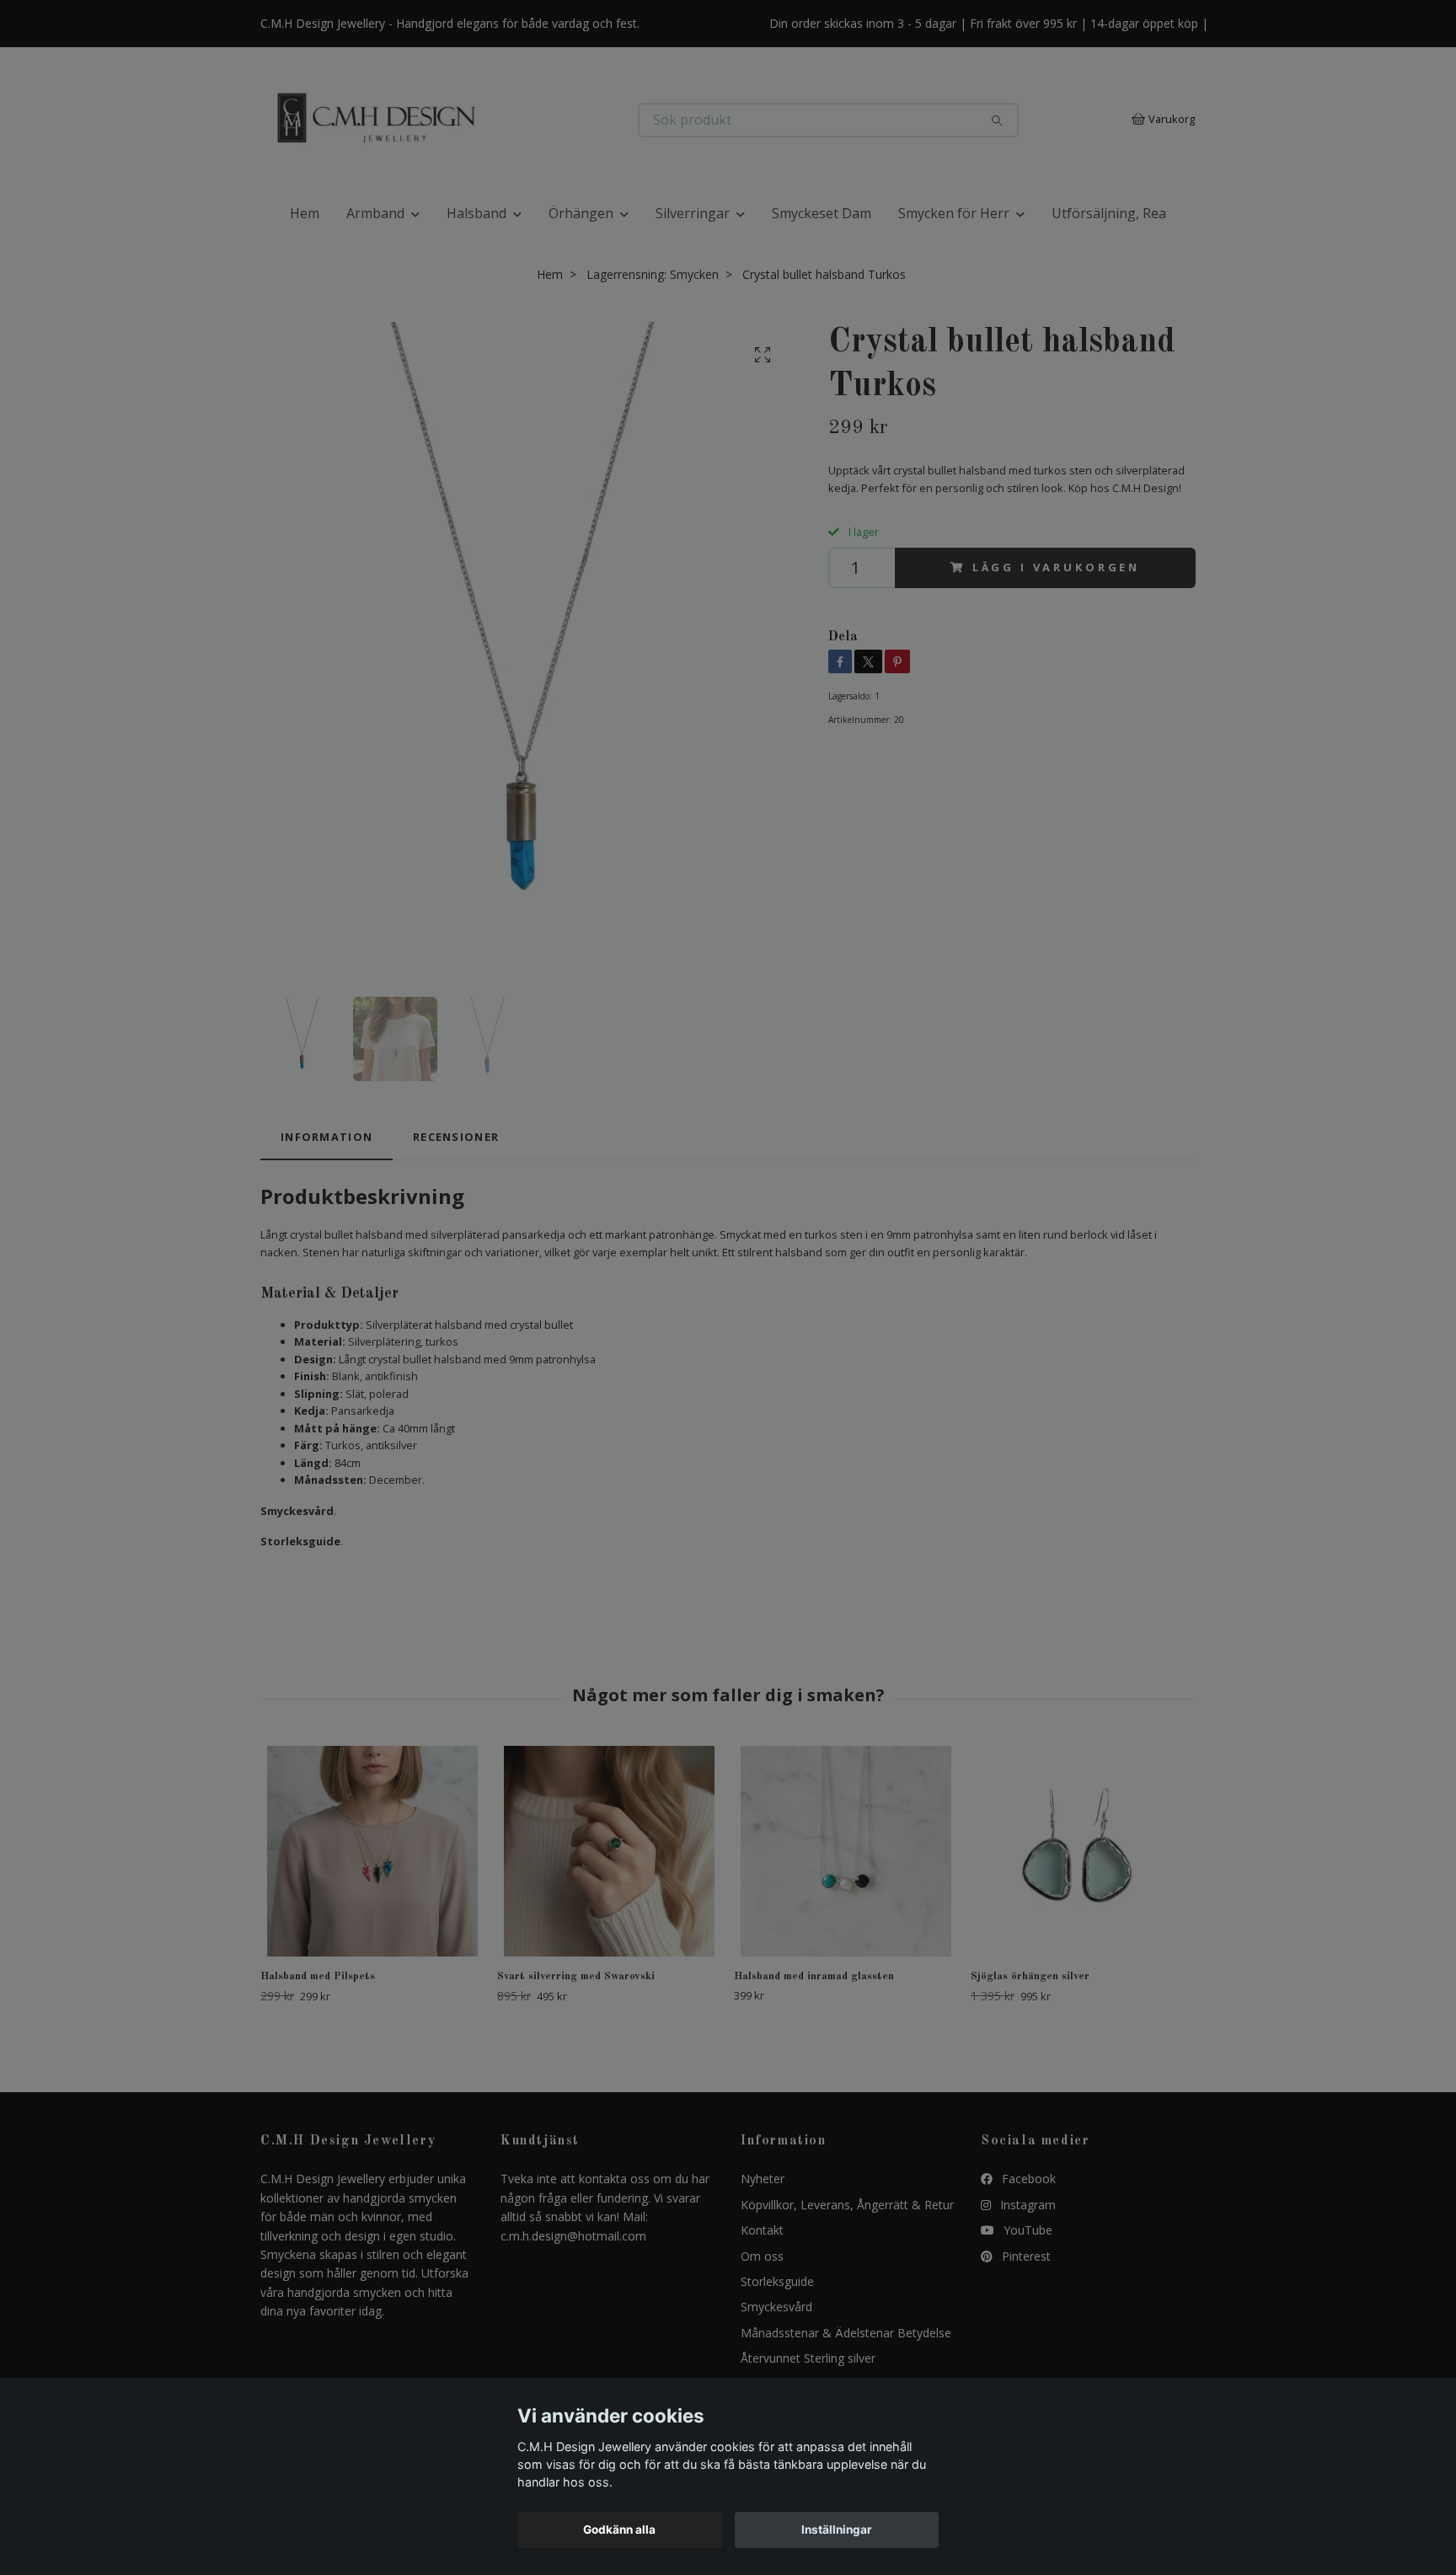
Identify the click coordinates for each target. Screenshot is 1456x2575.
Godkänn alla (619, 2529)
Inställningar (837, 2529)
